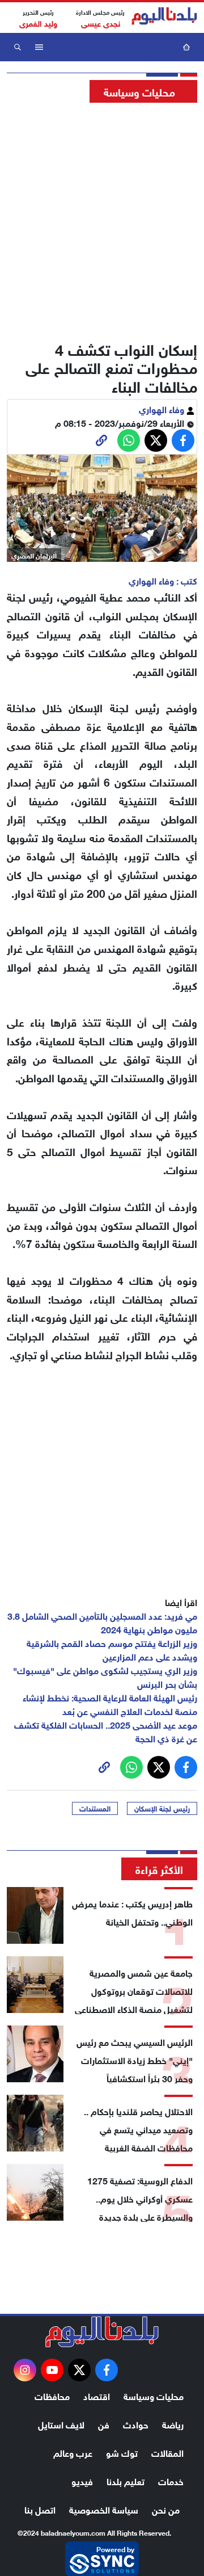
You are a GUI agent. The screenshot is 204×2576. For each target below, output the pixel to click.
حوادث (136, 2424)
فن (104, 2424)
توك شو (122, 2452)
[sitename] (102, 2332)
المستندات (95, 1808)
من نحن (166, 2509)
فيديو (82, 2480)
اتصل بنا (40, 2509)
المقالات (167, 2452)
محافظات (52, 2395)
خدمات (171, 2480)
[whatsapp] (101, 440)
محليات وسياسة (154, 2395)
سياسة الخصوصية (104, 2509)
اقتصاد (97, 2395)
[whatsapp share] (129, 440)
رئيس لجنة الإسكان (162, 1808)
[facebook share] (183, 440)
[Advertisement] (102, 218)
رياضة (173, 2424)
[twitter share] (156, 440)
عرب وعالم (73, 2452)
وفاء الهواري (163, 408)
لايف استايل (61, 2424)
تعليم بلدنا (126, 2480)
